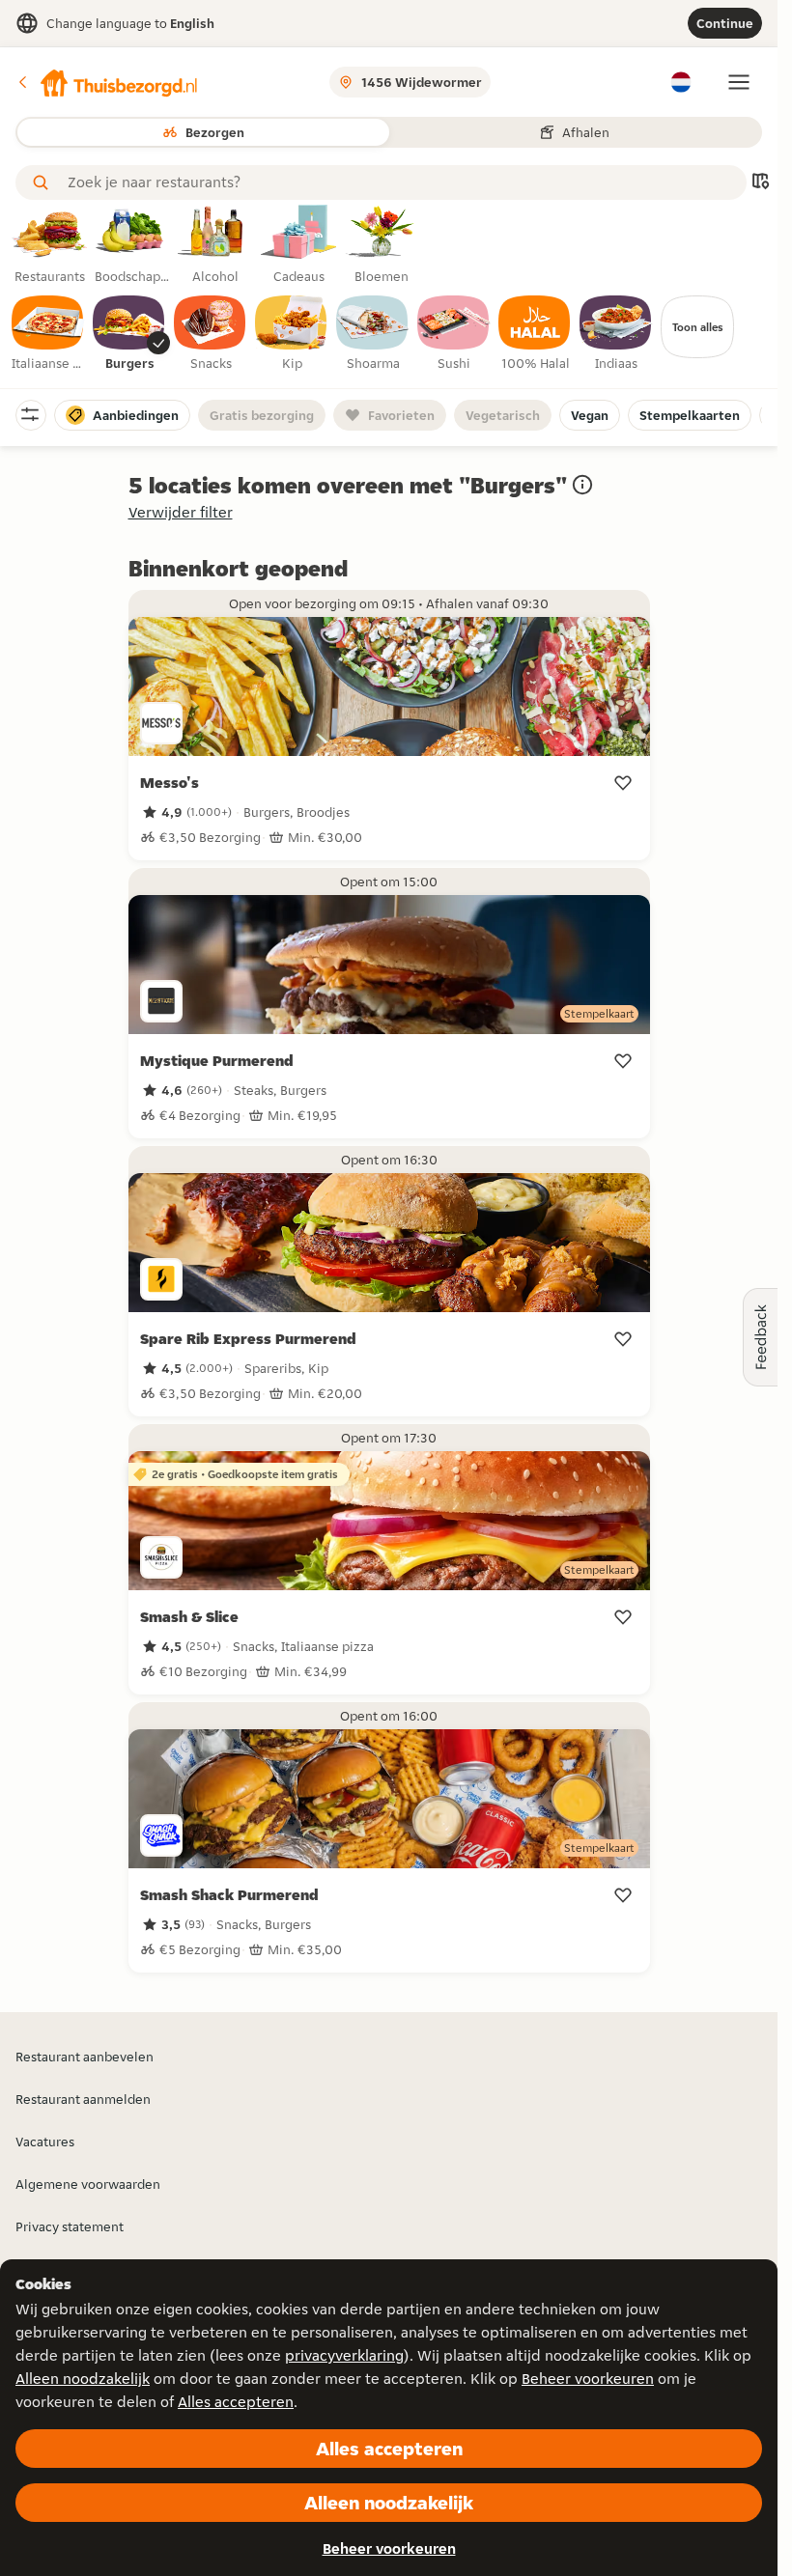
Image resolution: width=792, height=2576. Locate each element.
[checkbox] (48, 334)
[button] (107, 82)
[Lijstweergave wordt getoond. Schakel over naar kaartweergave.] (760, 183)
